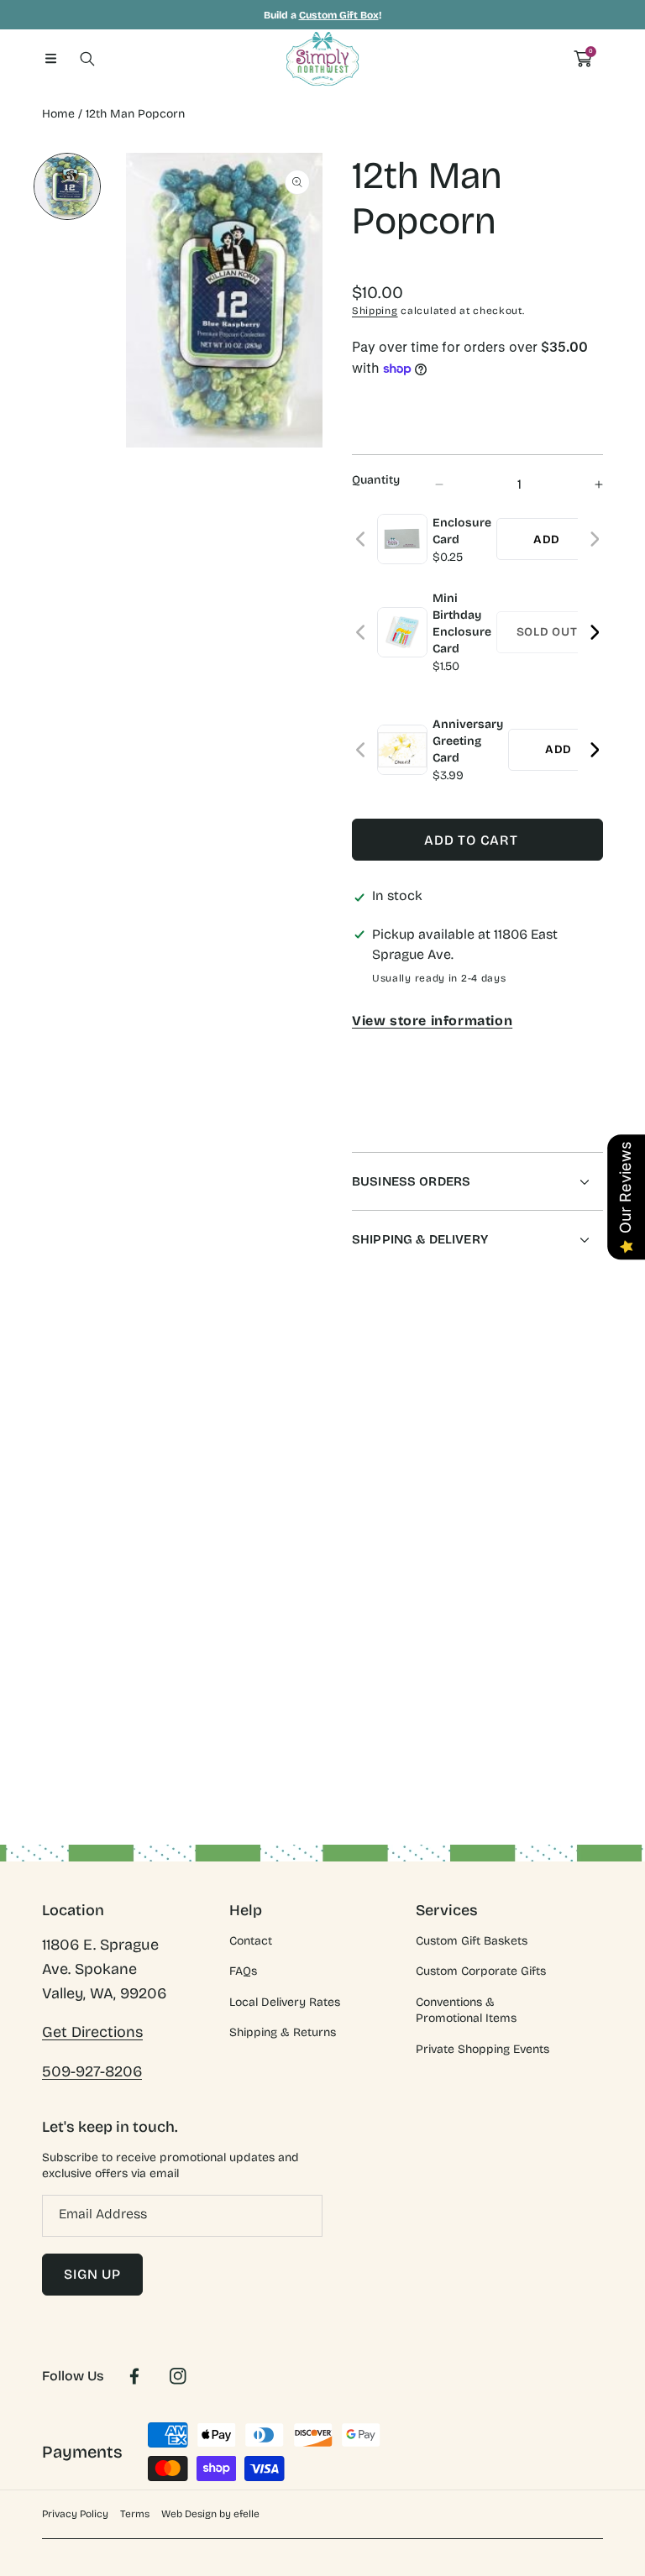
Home (58, 114)
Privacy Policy (75, 2514)
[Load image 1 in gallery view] (67, 186)
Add (547, 539)
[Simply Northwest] (322, 59)
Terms (135, 2514)
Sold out (547, 632)
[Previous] (362, 539)
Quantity (376, 480)
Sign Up (92, 2274)
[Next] (594, 539)
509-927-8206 (92, 2071)
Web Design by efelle (210, 2514)
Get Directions (92, 2032)
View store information (432, 1021)
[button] (50, 59)
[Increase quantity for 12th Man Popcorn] (584, 484)
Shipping (375, 311)
